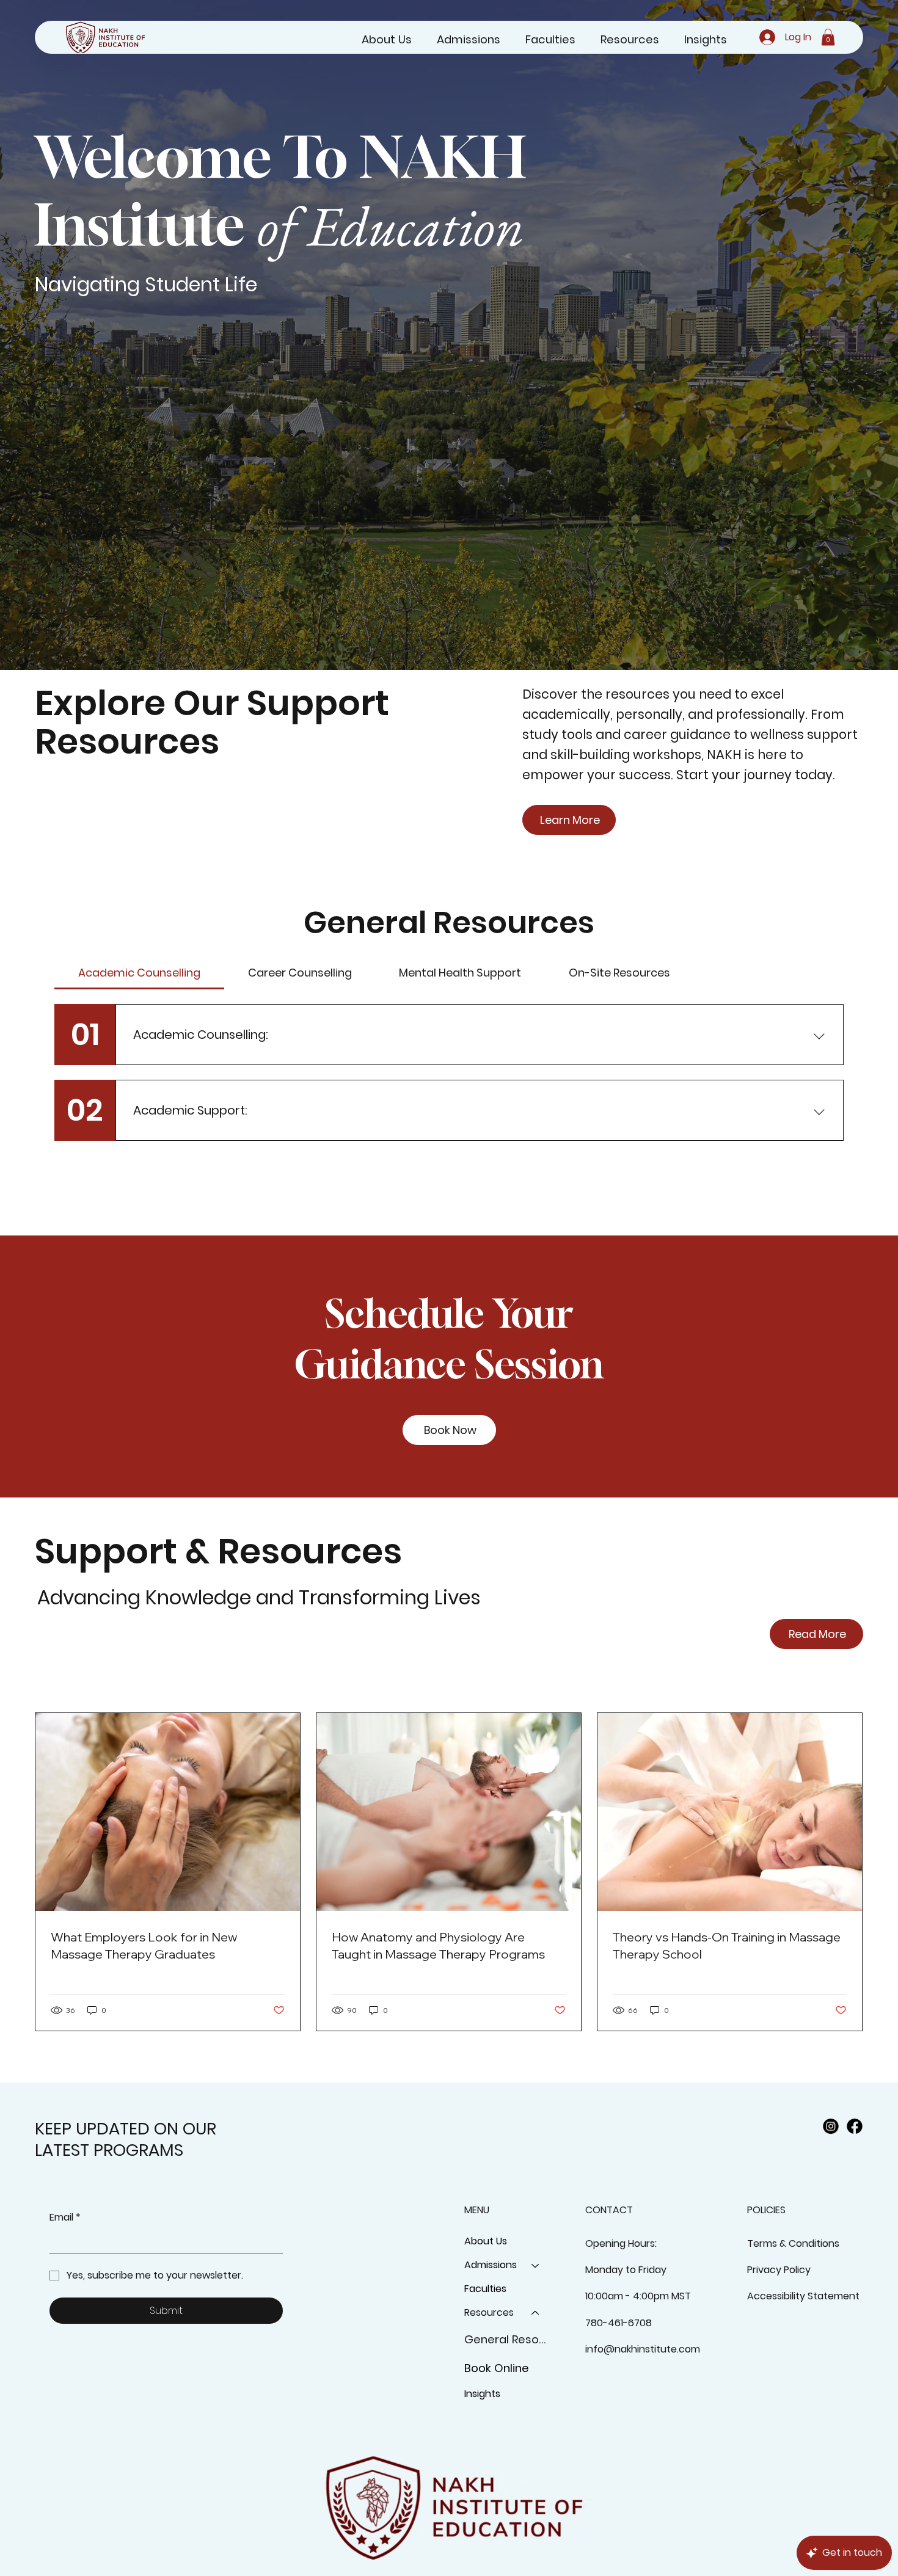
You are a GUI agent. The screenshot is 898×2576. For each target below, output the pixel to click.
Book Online (497, 2368)
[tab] (139, 973)
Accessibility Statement (803, 2296)
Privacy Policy (779, 2270)
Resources (489, 2312)
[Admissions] (536, 2265)
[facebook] (855, 2127)
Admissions (491, 2265)
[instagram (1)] (831, 2127)
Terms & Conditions (793, 2243)
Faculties (485, 2289)
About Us (486, 2241)
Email (65, 2218)
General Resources (508, 2339)
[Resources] (536, 2313)
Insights (482, 2394)
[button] (828, 37)
